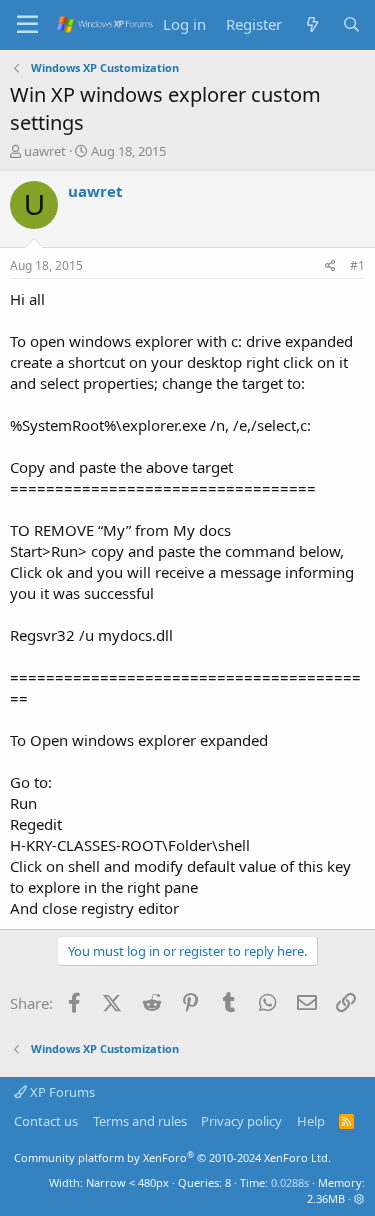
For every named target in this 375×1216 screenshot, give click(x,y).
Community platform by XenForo (172, 1157)
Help (311, 1121)
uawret (45, 151)
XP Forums (61, 1092)
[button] (359, 1198)
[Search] (351, 24)
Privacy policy (241, 1121)
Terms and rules (140, 1121)
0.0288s (290, 1182)
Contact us (46, 1121)
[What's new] (311, 24)
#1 (357, 265)
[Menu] (27, 25)
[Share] (330, 266)
